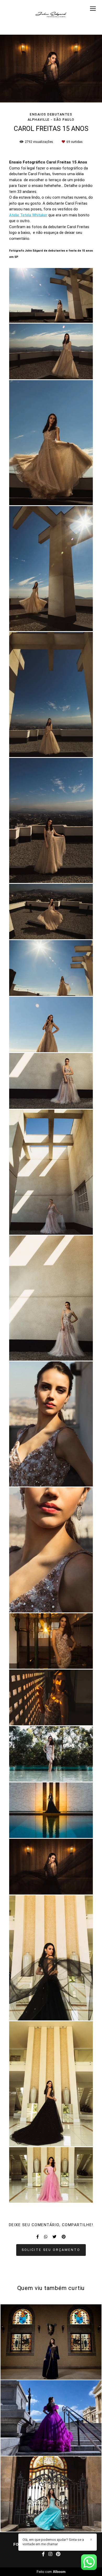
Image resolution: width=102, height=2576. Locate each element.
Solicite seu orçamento (51, 2250)
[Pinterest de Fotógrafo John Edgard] (58, 2554)
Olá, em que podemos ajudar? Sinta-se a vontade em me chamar (53, 2542)
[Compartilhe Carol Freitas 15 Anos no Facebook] (38, 2237)
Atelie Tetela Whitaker (28, 215)
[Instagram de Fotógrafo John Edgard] (50, 2554)
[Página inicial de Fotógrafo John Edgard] (51, 14)
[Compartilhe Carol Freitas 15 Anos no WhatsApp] (46, 2237)
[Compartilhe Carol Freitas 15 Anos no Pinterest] (64, 2237)
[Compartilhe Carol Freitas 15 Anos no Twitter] (55, 2237)
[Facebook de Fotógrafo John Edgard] (43, 2554)
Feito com (51, 2572)
